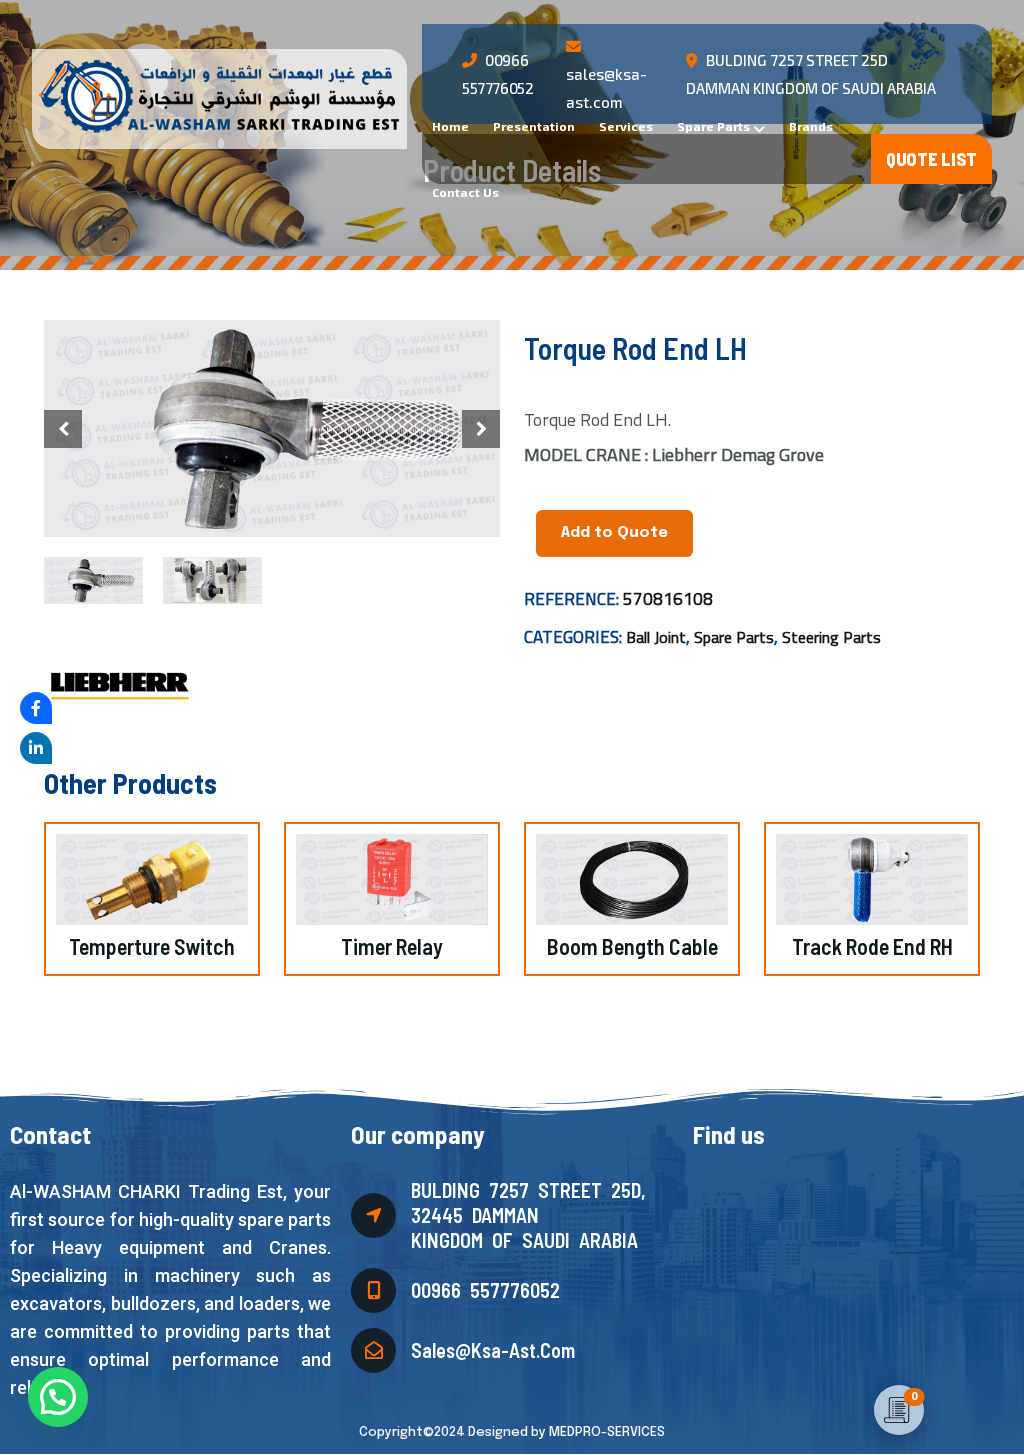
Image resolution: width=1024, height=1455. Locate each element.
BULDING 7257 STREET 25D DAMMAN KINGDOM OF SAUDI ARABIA (811, 74)
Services (626, 126)
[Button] (931, 159)
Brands (811, 126)
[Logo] (217, 96)
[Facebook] (36, 708)
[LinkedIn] (36, 748)
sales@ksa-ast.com (606, 88)
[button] (481, 429)
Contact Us (465, 192)
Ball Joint (656, 637)
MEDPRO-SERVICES (607, 1432)
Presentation (534, 126)
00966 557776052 (485, 1290)
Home (450, 126)
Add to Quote (614, 533)
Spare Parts (713, 126)
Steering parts (831, 637)
